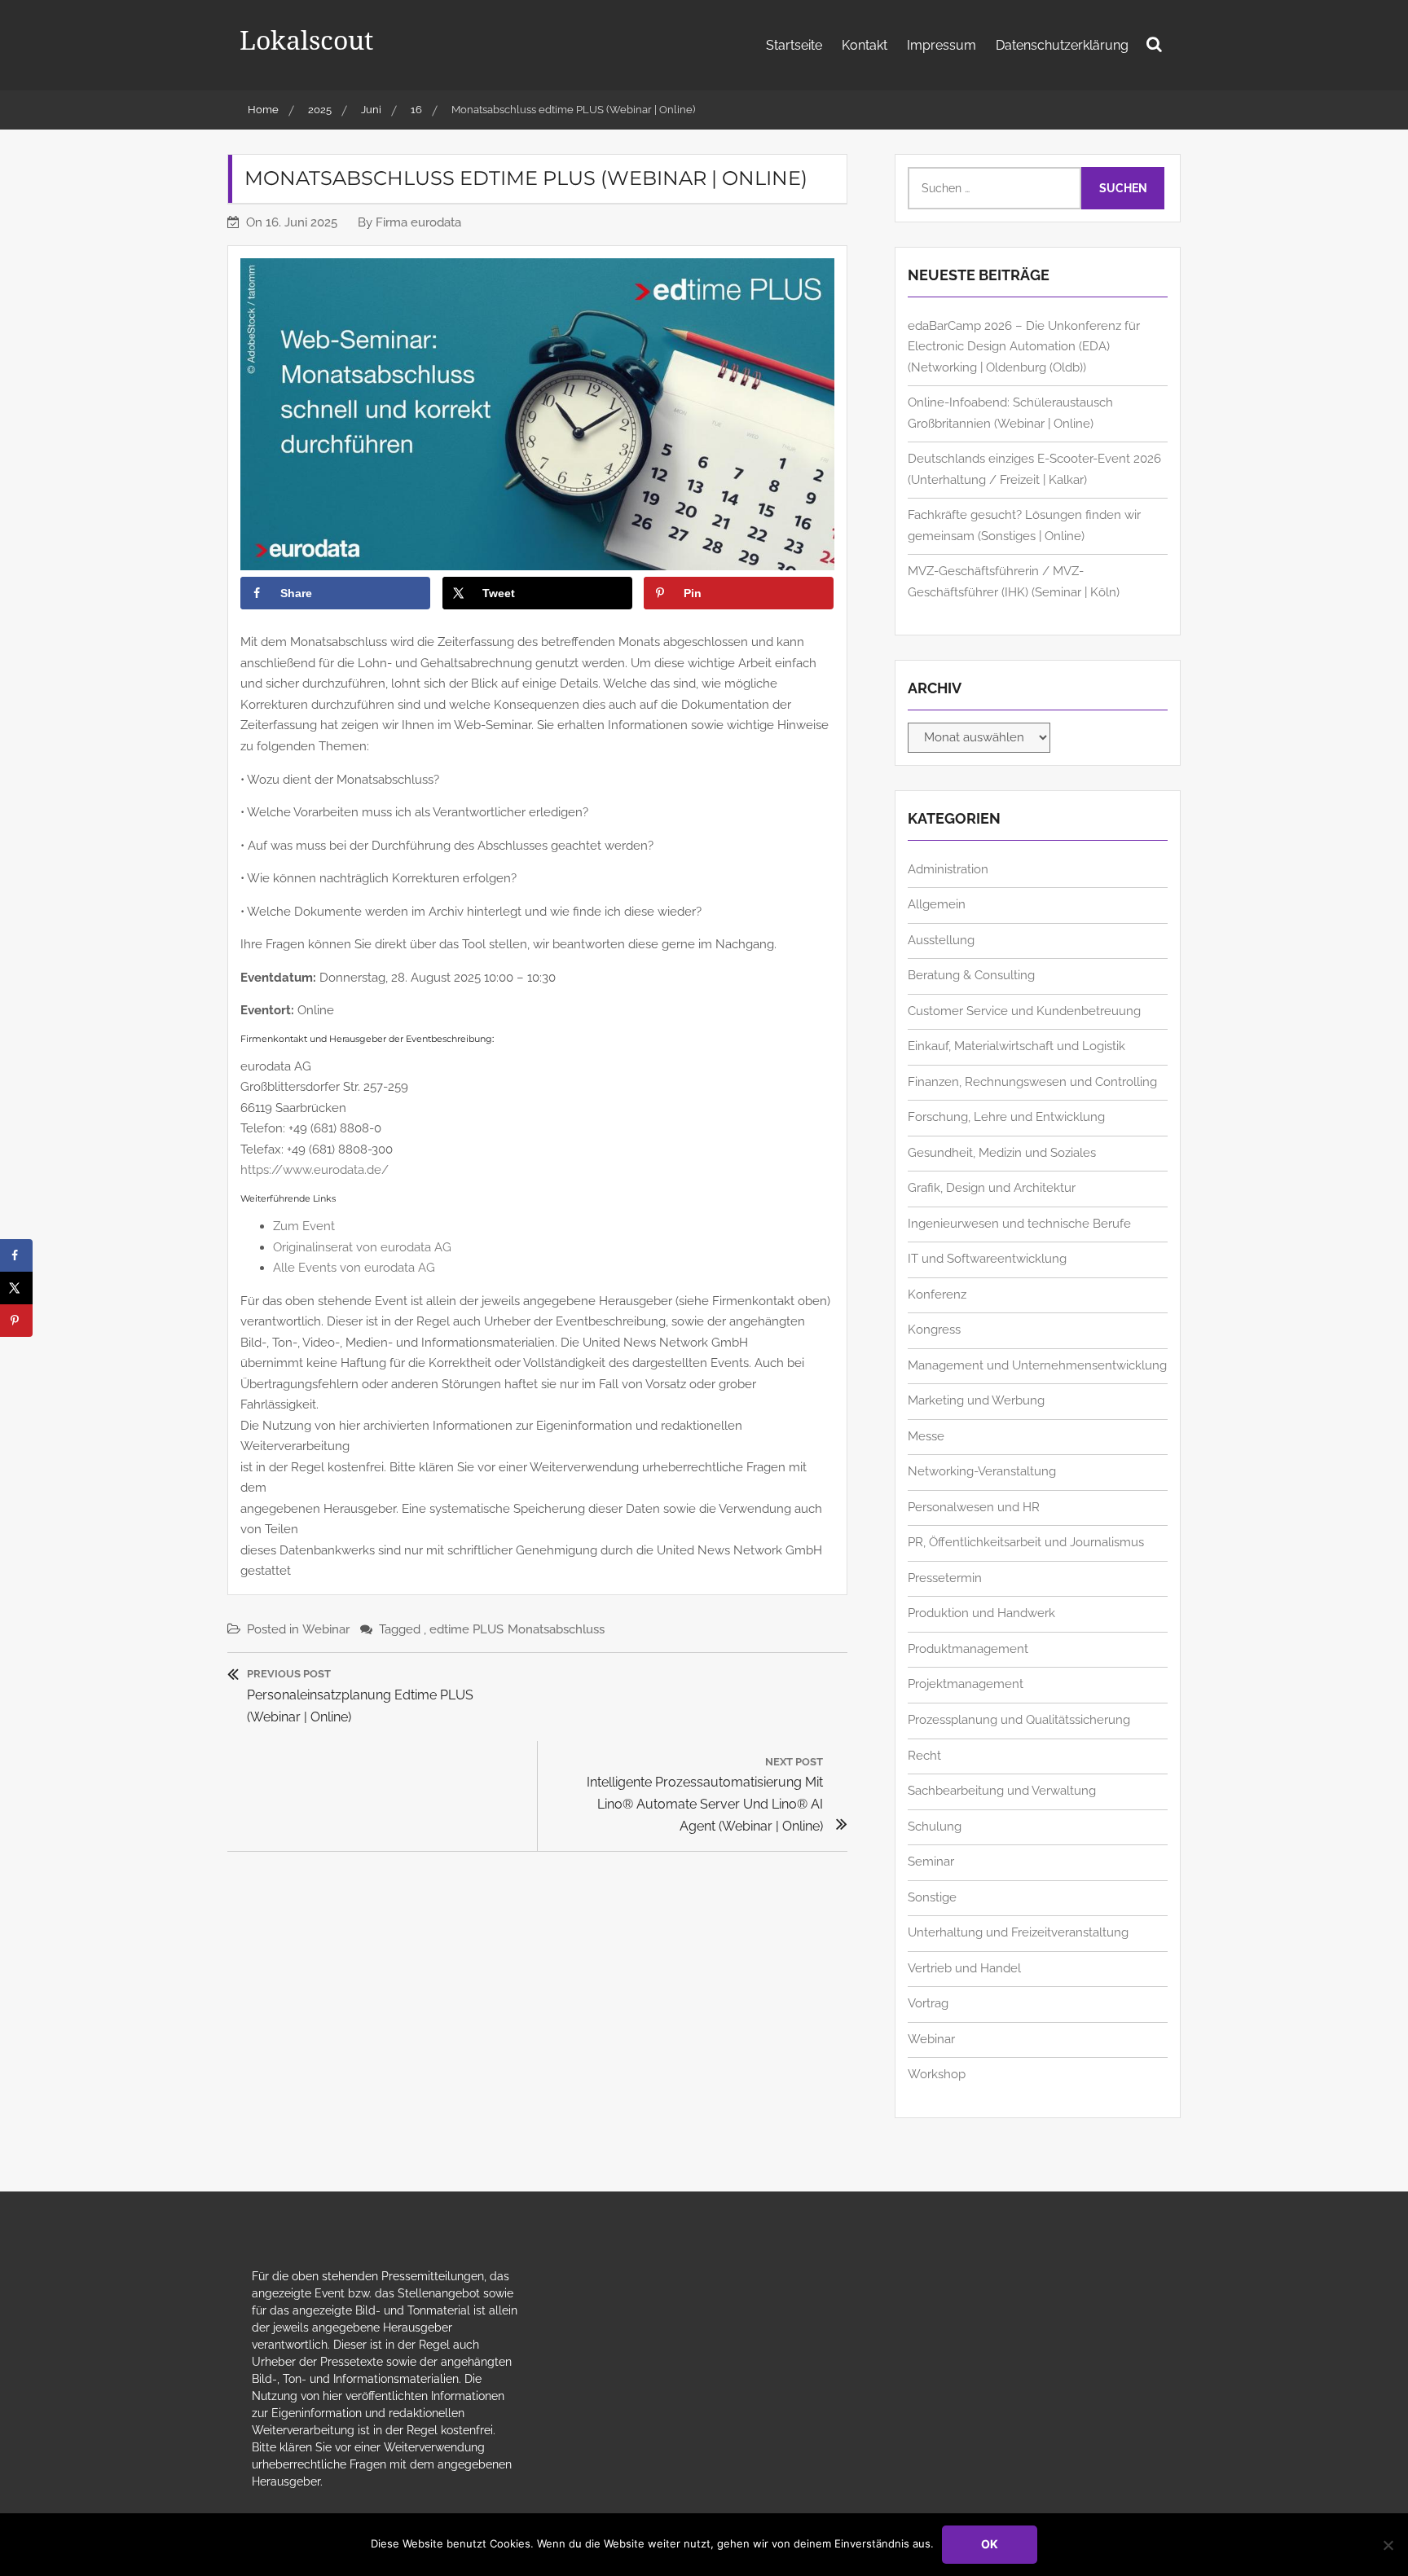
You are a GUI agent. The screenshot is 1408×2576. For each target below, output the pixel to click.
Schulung (935, 1826)
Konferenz (937, 1295)
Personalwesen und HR (974, 1507)
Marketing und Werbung (976, 1400)
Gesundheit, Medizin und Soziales (1002, 1153)
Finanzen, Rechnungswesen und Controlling (1032, 1082)
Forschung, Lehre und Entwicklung (1006, 1117)
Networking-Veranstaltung (982, 1471)
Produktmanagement (968, 1649)
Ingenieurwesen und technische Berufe (1019, 1224)
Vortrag (928, 2003)
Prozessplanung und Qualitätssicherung (1019, 1720)
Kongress (934, 1330)
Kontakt (865, 45)
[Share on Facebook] (16, 1255)
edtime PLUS (466, 1629)
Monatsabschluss (556, 1629)
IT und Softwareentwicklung (987, 1259)
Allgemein (937, 904)
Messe (926, 1436)
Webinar (326, 1629)
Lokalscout (306, 40)
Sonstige (932, 1897)
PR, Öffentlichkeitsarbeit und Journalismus (1026, 1542)
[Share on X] (16, 1288)
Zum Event (304, 1226)
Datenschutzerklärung (1062, 45)
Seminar (931, 1862)
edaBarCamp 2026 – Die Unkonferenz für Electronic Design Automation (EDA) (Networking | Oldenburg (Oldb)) (1024, 347)
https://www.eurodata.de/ (315, 1170)
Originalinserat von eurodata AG (362, 1247)
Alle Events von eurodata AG (354, 1268)
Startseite (794, 45)
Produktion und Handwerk (981, 1613)
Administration (948, 869)
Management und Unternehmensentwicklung (1037, 1365)
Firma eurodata (418, 222)
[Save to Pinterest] (16, 1321)
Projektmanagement (966, 1684)
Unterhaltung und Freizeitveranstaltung (1018, 1932)
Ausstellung (941, 940)
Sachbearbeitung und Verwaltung (1002, 1791)
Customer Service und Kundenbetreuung (1024, 1011)
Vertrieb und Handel (964, 1968)
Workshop (937, 2074)
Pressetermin (945, 1578)
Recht (924, 1756)
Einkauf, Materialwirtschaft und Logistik (1016, 1046)
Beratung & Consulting (971, 975)
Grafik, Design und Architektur (992, 1188)
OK (990, 2544)
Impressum (942, 45)
